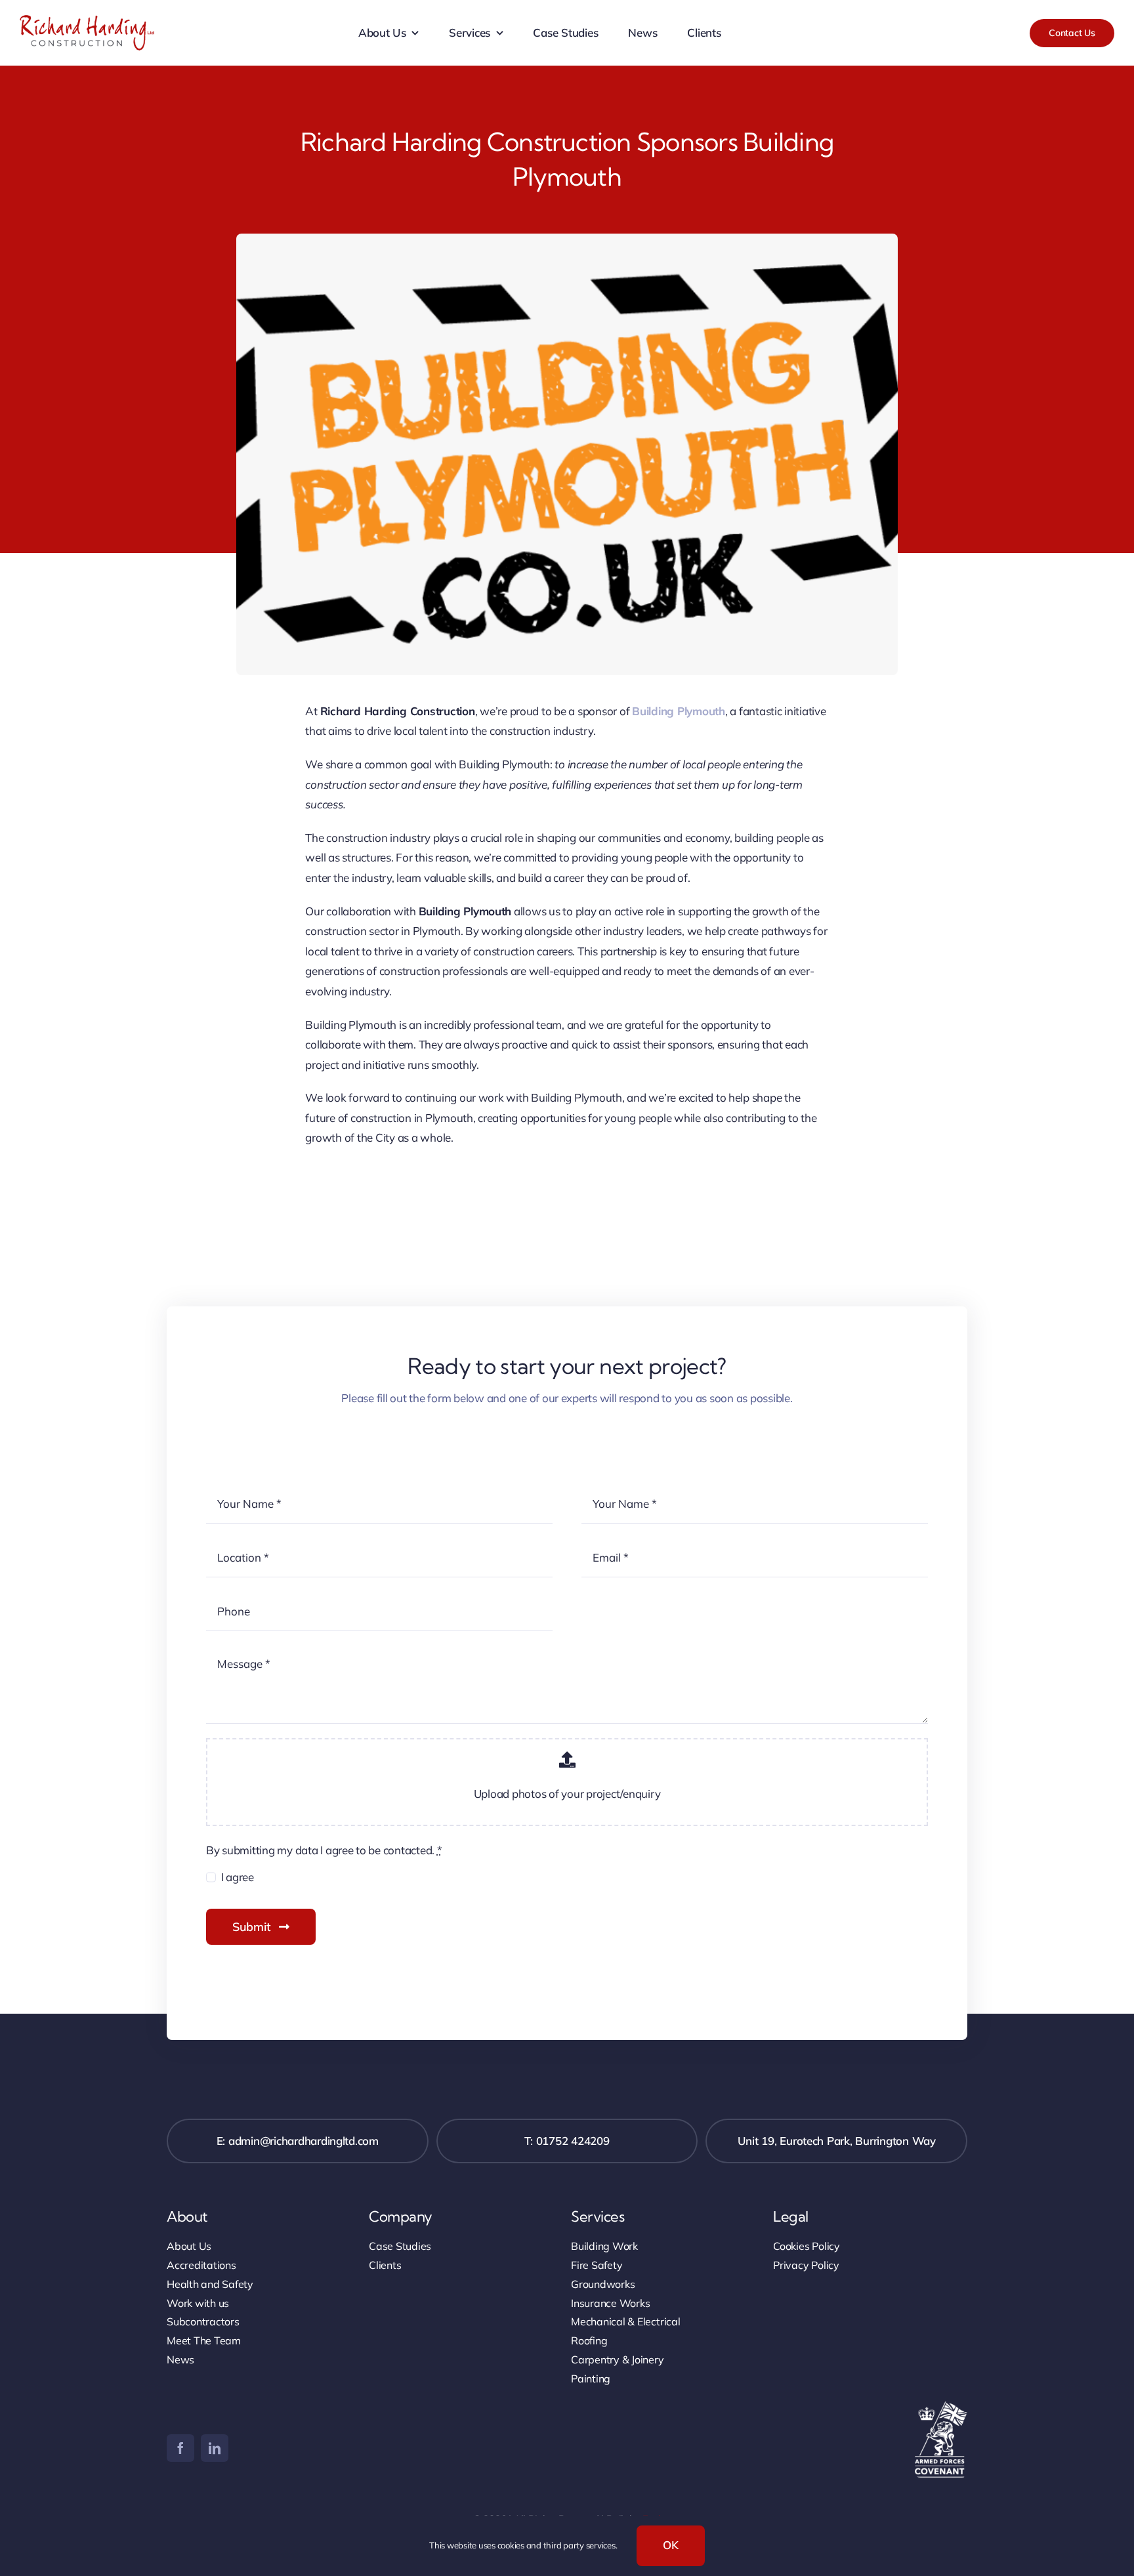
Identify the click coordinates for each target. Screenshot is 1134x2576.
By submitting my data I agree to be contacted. (324, 1850)
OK (671, 2545)
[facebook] (180, 2448)
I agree (238, 1877)
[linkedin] (215, 2448)
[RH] (87, 21)
